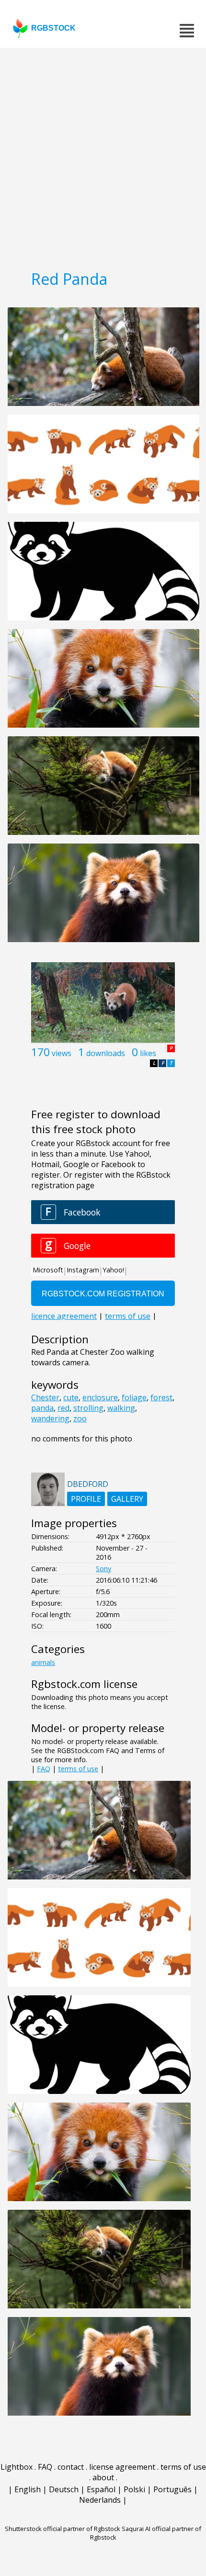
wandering (50, 1418)
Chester (45, 1397)
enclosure (100, 1397)
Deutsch (64, 2489)
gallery (127, 1499)
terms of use (78, 1769)
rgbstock (53, 28)
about (103, 2477)
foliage (134, 1397)
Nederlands (100, 2500)
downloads (106, 1053)
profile (86, 1499)
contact (71, 2467)
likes (148, 1053)
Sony (103, 1569)
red (63, 1408)
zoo (80, 1418)
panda (42, 1408)
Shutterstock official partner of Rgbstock (63, 2529)
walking (121, 1408)
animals (43, 1662)
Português (172, 2489)
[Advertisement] (103, 156)
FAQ (44, 1769)
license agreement (122, 2467)
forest (161, 1397)
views (62, 1053)
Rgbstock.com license (84, 1684)
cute (71, 1397)
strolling (88, 1408)
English (28, 2489)
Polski (134, 2489)
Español (101, 2489)
